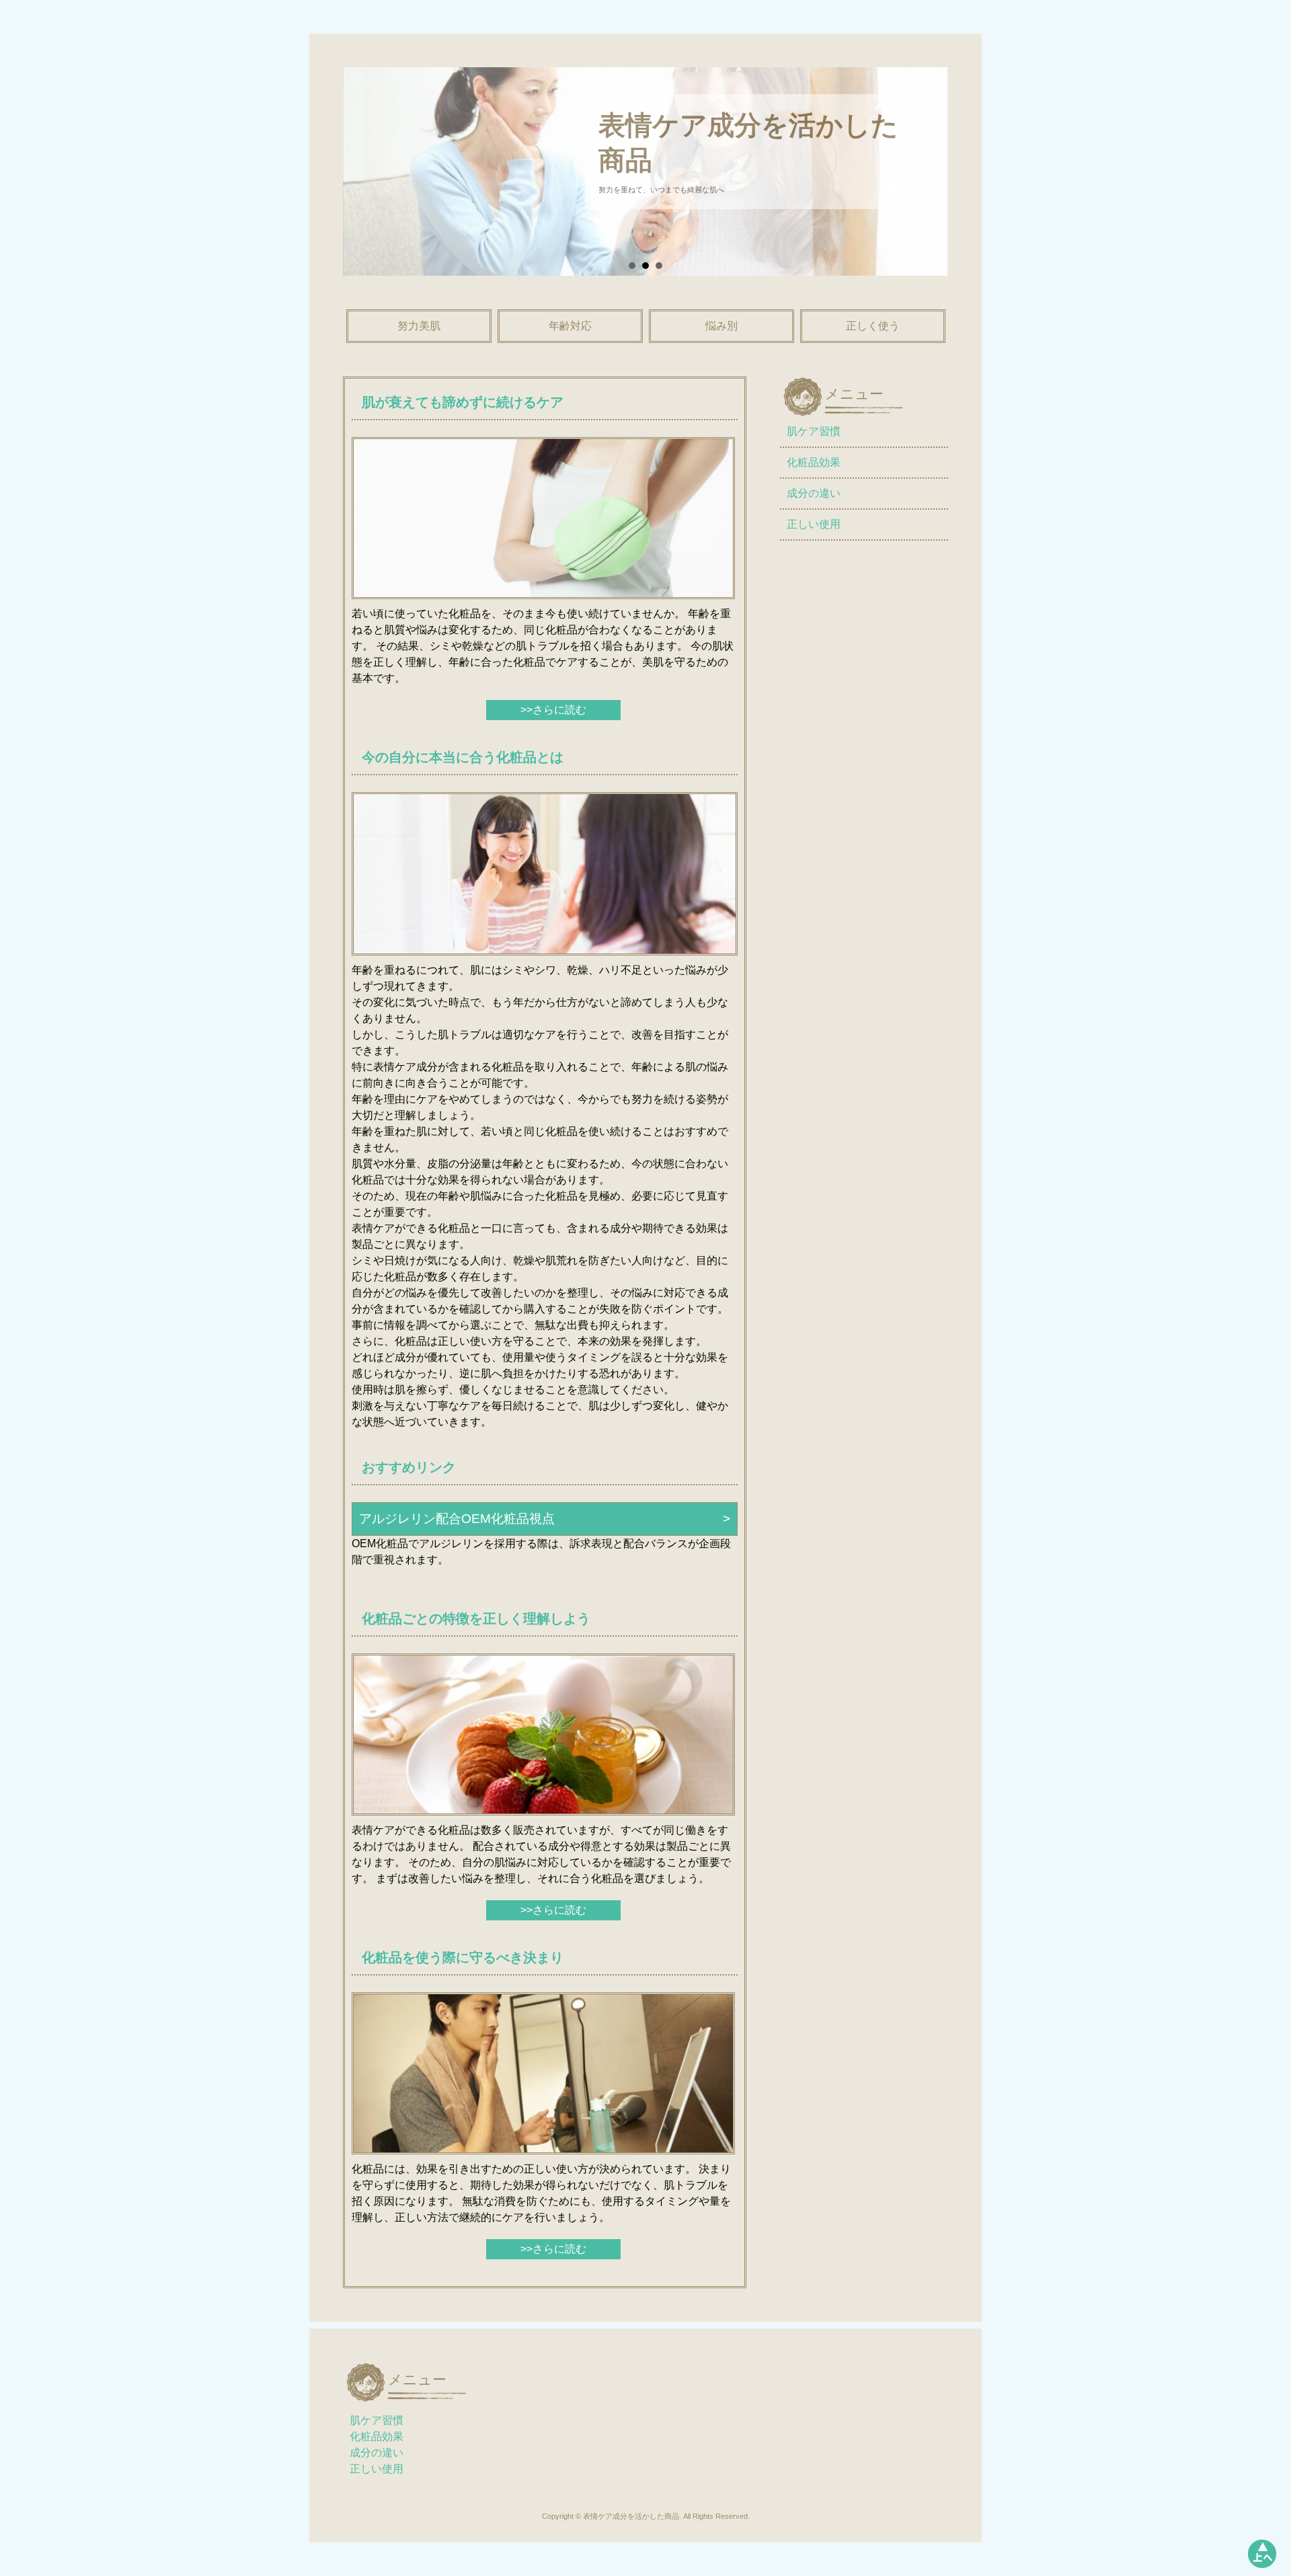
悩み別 (721, 326)
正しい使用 (814, 524)
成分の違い (814, 493)
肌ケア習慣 (814, 431)
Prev (370, 181)
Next (921, 181)
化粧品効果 (814, 462)
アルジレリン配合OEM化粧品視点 (457, 1519)
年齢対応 (570, 326)
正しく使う (873, 326)
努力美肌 (419, 326)
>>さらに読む (553, 710)
